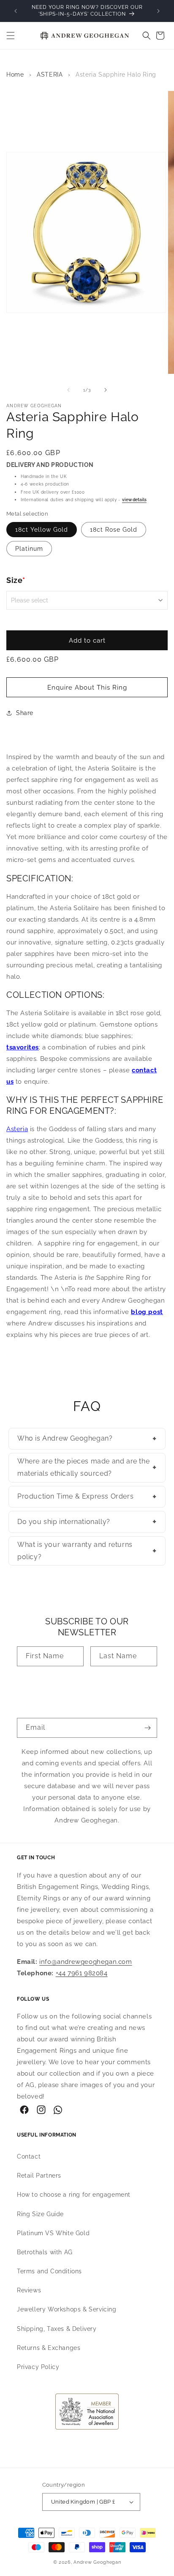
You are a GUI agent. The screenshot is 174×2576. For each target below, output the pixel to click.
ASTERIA (50, 75)
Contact (29, 2156)
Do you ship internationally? (87, 1521)
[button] (11, 36)
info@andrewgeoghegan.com (86, 1962)
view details (134, 500)
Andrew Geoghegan (97, 2562)
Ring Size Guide (40, 2214)
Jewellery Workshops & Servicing (67, 2309)
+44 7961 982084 (82, 1973)
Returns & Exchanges (49, 2348)
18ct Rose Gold (114, 530)
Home (15, 75)
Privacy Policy (38, 2367)
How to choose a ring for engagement (74, 2195)
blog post (147, 1312)
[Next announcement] (158, 11)
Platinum (29, 549)
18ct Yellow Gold (42, 530)
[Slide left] (68, 390)
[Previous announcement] (16, 11)
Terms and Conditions (49, 2271)
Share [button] (25, 713)
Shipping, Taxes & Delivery (57, 2329)
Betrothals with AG (45, 2252)
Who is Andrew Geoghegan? (87, 1438)
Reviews (29, 2290)
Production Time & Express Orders (87, 1496)
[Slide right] (106, 390)
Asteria (17, 1129)
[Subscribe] (147, 1728)
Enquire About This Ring (87, 687)
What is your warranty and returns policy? (87, 1551)
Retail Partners (39, 2176)
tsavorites (23, 1047)
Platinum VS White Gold (53, 2233)
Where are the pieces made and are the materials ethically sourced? (87, 1467)
